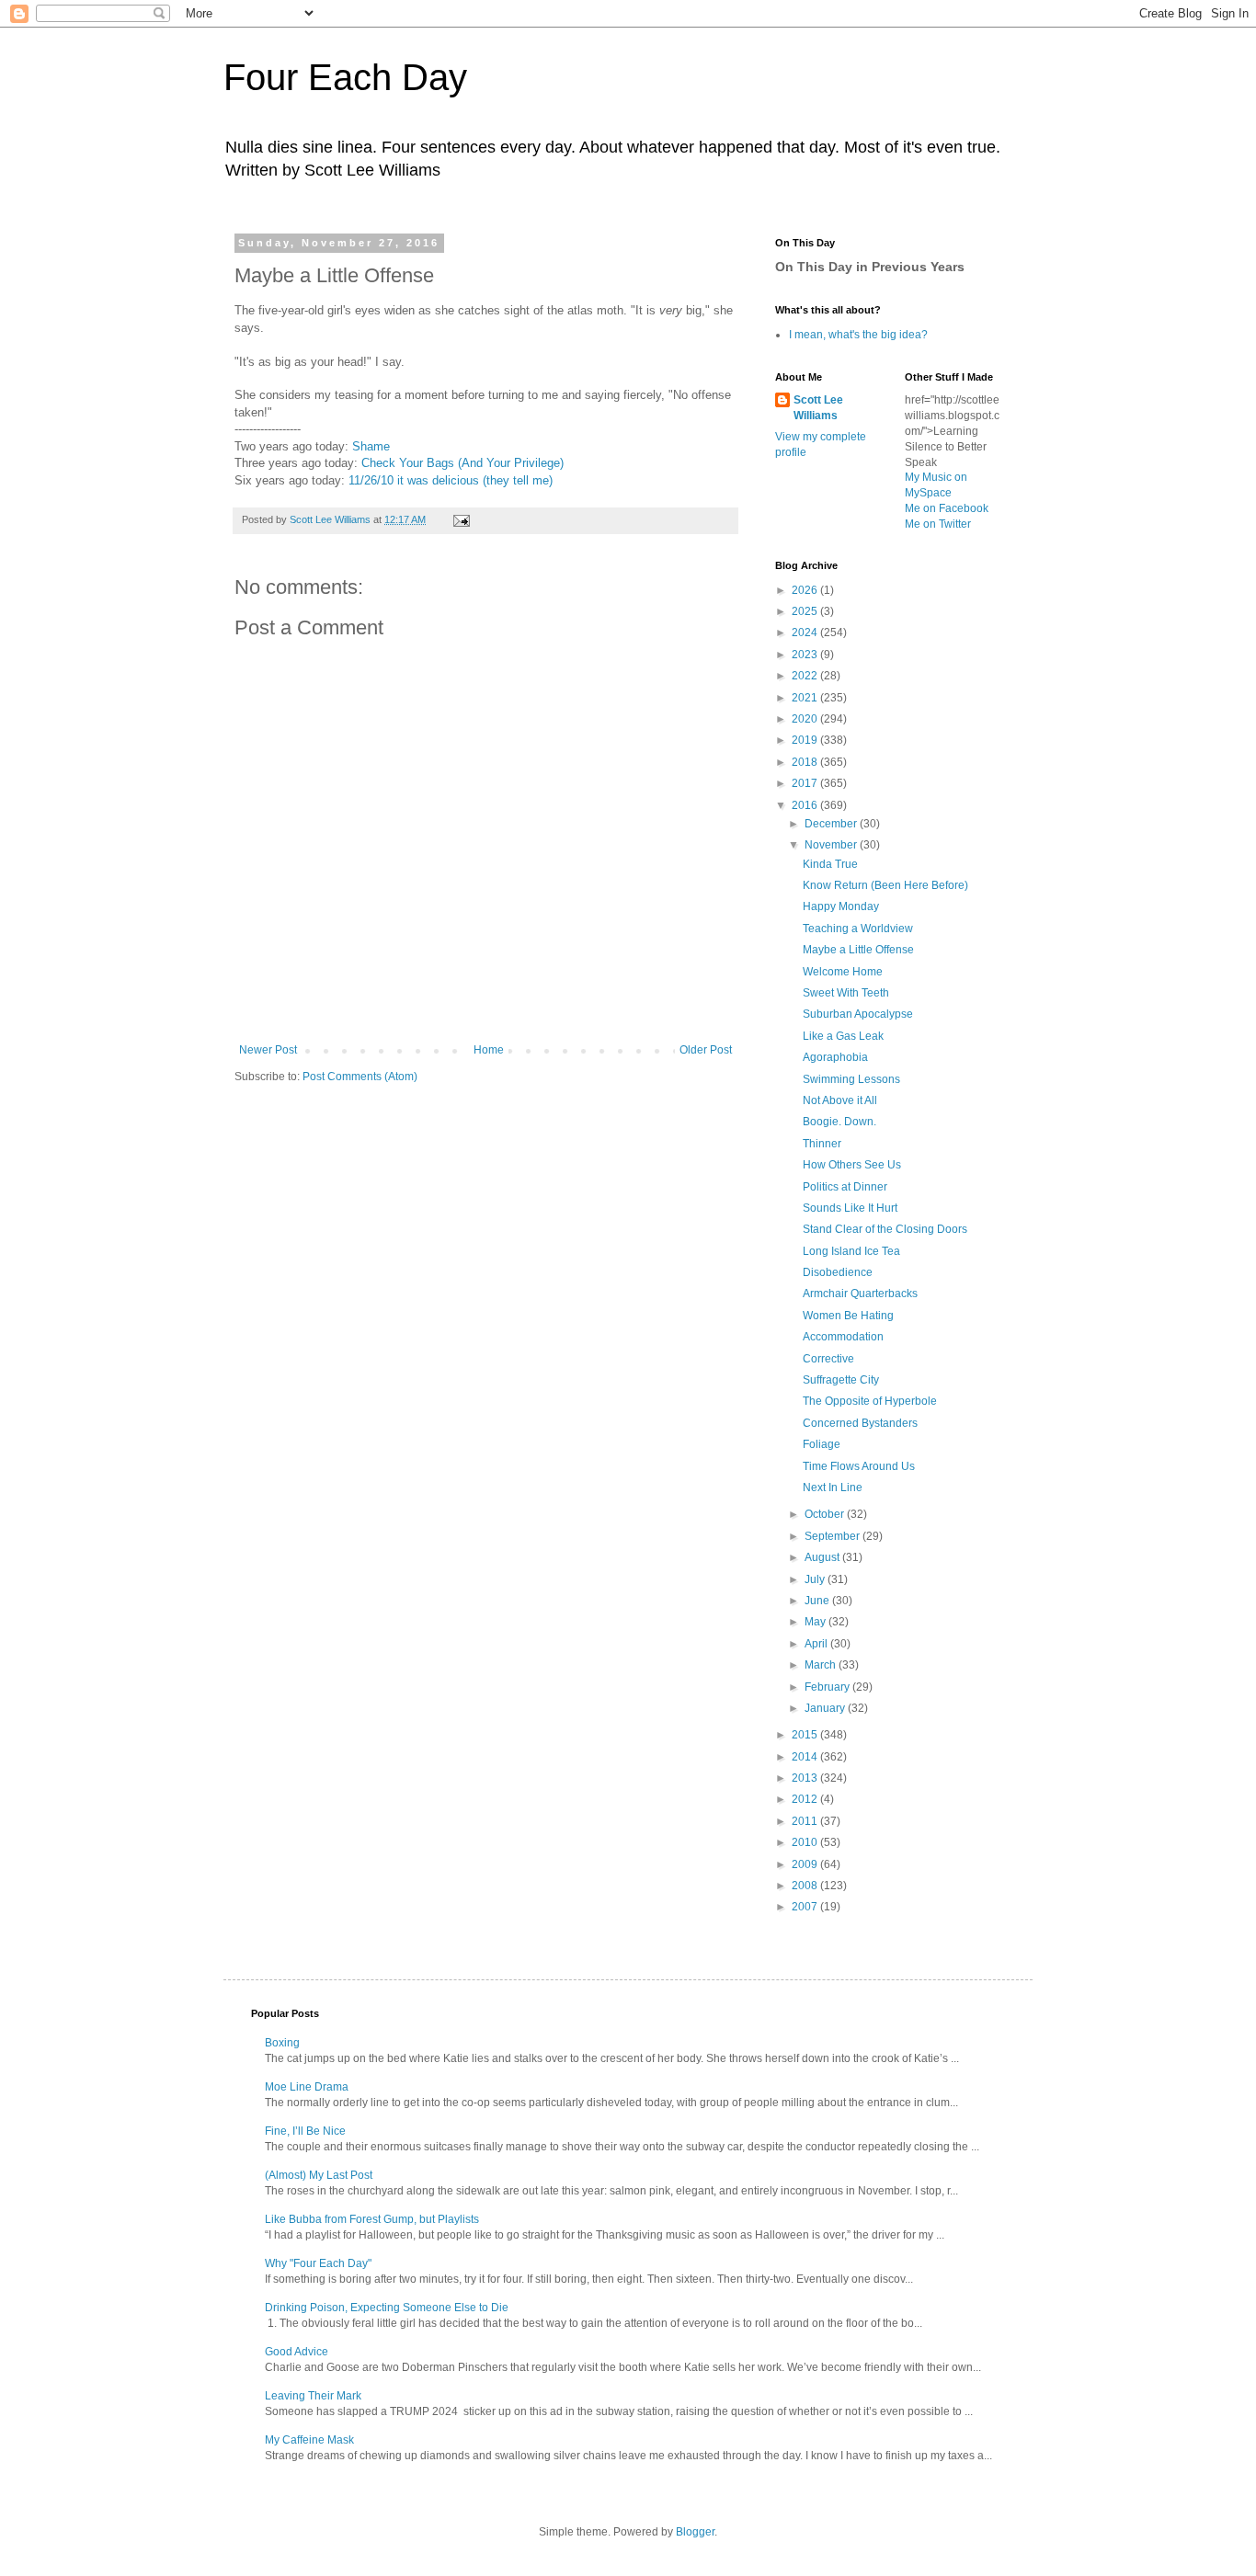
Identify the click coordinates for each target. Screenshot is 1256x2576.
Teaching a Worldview (858, 929)
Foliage (822, 1444)
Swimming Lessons (851, 1079)
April (817, 1644)
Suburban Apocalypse (858, 1014)
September (834, 1536)
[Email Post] (461, 519)
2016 (806, 805)
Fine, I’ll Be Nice (305, 2131)
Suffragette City (841, 1380)
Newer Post (268, 1050)
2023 (806, 655)
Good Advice (297, 2352)
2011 (806, 1821)
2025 (806, 611)
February (828, 1687)
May (816, 1622)
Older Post (706, 1050)
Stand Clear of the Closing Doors (885, 1229)
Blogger (695, 2532)
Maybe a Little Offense (858, 950)
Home (489, 1050)
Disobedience (838, 1272)
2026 (806, 590)
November (832, 845)
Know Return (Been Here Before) (885, 885)
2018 (806, 762)
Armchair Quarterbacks (860, 1294)
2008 (806, 1886)
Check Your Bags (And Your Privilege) (462, 463)
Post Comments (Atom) (360, 1077)
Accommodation (843, 1337)
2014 (806, 1757)
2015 (806, 1735)
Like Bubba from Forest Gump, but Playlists (372, 2219)
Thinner (822, 1144)
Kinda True (830, 864)
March (822, 1665)
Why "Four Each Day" (318, 2263)
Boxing (282, 2043)
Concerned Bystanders (860, 1423)
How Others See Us (852, 1165)
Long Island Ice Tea (851, 1251)
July (816, 1579)
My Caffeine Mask (309, 2440)
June (818, 1601)
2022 (806, 676)
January (826, 1708)
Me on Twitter (938, 524)
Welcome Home (843, 972)
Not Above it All (840, 1100)
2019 (806, 740)
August (823, 1557)
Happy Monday (841, 906)
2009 (806, 1864)
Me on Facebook (947, 508)
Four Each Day (345, 77)
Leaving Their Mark (313, 2396)
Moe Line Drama (307, 2087)
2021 (806, 698)
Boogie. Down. (839, 1122)
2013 (806, 1778)
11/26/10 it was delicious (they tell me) (451, 480)
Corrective (828, 1359)
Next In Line (833, 1487)
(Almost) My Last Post (319, 2175)
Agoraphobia (835, 1057)
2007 (806, 1907)
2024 (806, 633)
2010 (806, 1842)
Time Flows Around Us (859, 1466)
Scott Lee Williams (818, 408)
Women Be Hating (848, 1316)
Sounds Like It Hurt (850, 1208)
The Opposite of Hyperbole (870, 1401)
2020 (806, 719)
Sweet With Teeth (846, 993)
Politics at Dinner (845, 1187)
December (832, 824)
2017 (806, 783)
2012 (806, 1799)
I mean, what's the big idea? (858, 335)
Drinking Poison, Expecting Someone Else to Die (387, 2308)
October (826, 1514)
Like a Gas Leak (843, 1036)
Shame (371, 446)
